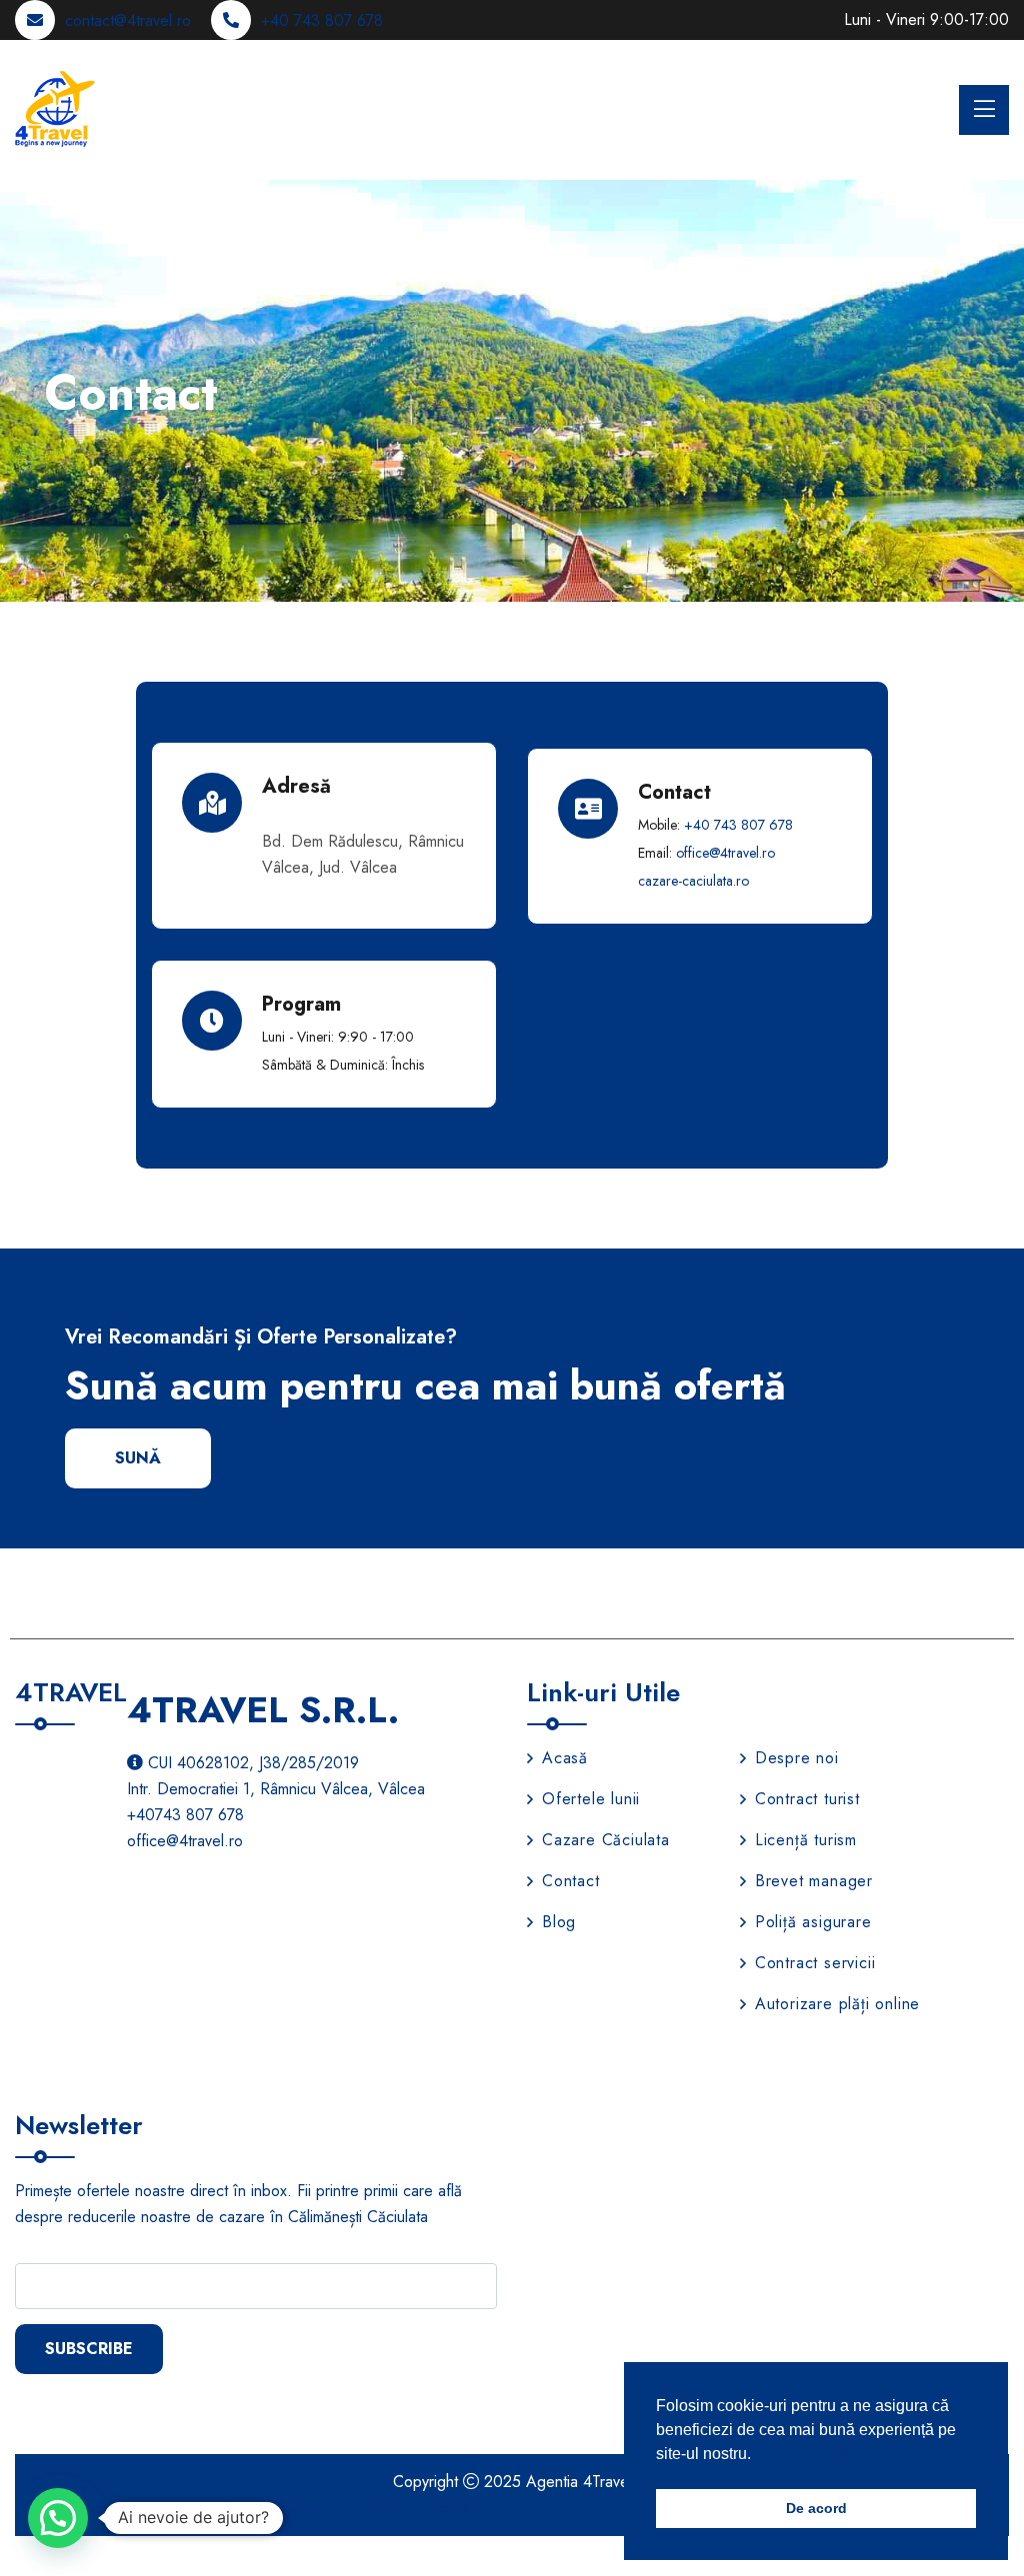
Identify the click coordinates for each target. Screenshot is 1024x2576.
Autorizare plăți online (837, 2004)
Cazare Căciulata (606, 1840)
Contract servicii (815, 1963)
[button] (58, 2518)
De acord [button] (816, 2508)
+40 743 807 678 (322, 20)
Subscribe (89, 2349)
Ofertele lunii (591, 1799)
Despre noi (797, 1758)
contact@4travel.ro (128, 20)
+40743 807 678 (185, 1815)
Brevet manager (814, 1881)
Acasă (565, 1758)
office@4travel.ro (725, 853)
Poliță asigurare (813, 1922)
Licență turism (806, 1840)
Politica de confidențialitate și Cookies (202, 2508)
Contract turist (807, 1799)
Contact (571, 1881)
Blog (559, 1922)
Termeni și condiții (421, 2508)
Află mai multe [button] (805, 2454)
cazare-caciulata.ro (693, 881)
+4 (738, 825)
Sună (138, 1458)
